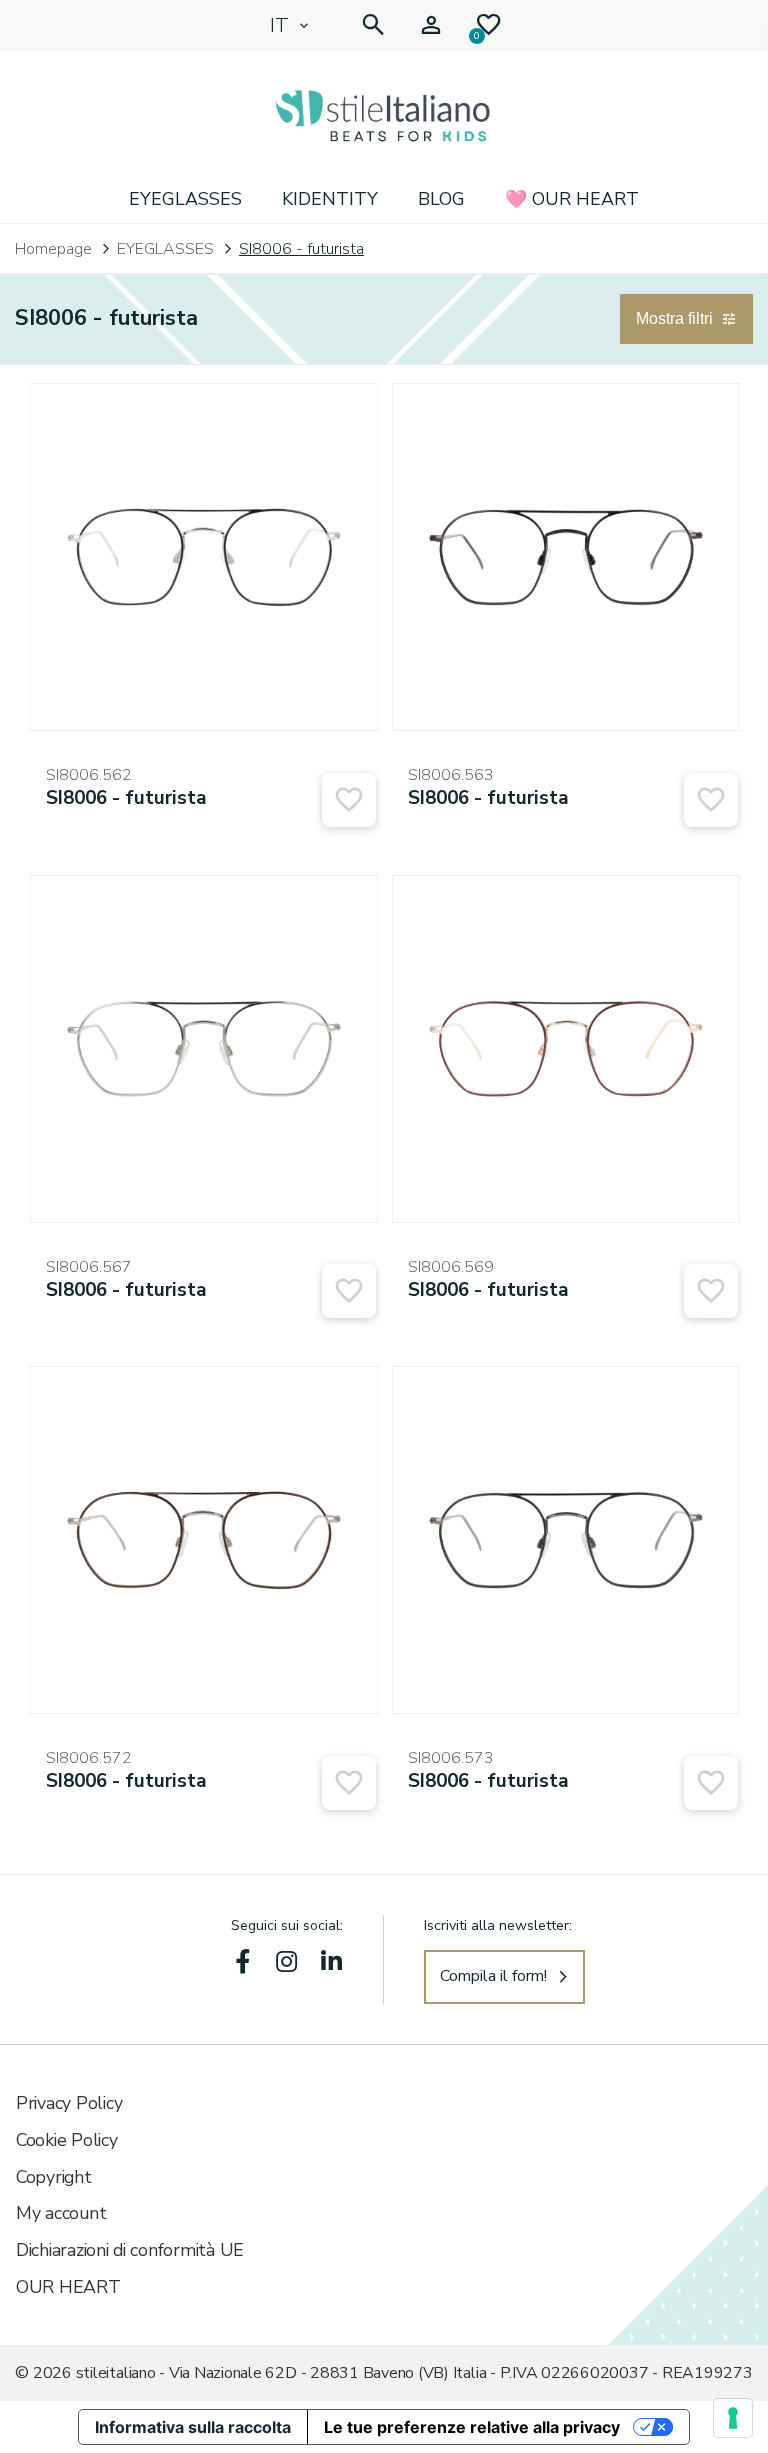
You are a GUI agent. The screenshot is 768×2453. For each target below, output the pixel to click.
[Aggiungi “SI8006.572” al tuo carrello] (349, 1783)
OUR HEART (68, 2287)
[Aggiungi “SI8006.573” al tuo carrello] (711, 1783)
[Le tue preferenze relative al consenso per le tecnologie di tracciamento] (733, 2418)
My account (61, 2213)
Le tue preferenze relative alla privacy (472, 2427)
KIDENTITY (330, 199)
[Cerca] (373, 25)
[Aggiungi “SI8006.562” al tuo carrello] (349, 800)
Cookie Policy (67, 2140)
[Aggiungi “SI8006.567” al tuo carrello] (349, 1291)
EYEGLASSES (185, 199)
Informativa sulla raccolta (193, 2427)
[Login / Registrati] (431, 25)
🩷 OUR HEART (572, 199)
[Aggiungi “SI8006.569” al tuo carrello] (711, 1291)
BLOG (441, 199)
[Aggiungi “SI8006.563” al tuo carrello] (711, 800)
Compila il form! (493, 1976)
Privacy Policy (69, 2103)
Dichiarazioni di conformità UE (130, 2250)
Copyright (54, 2177)
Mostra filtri (674, 318)
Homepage (53, 249)
